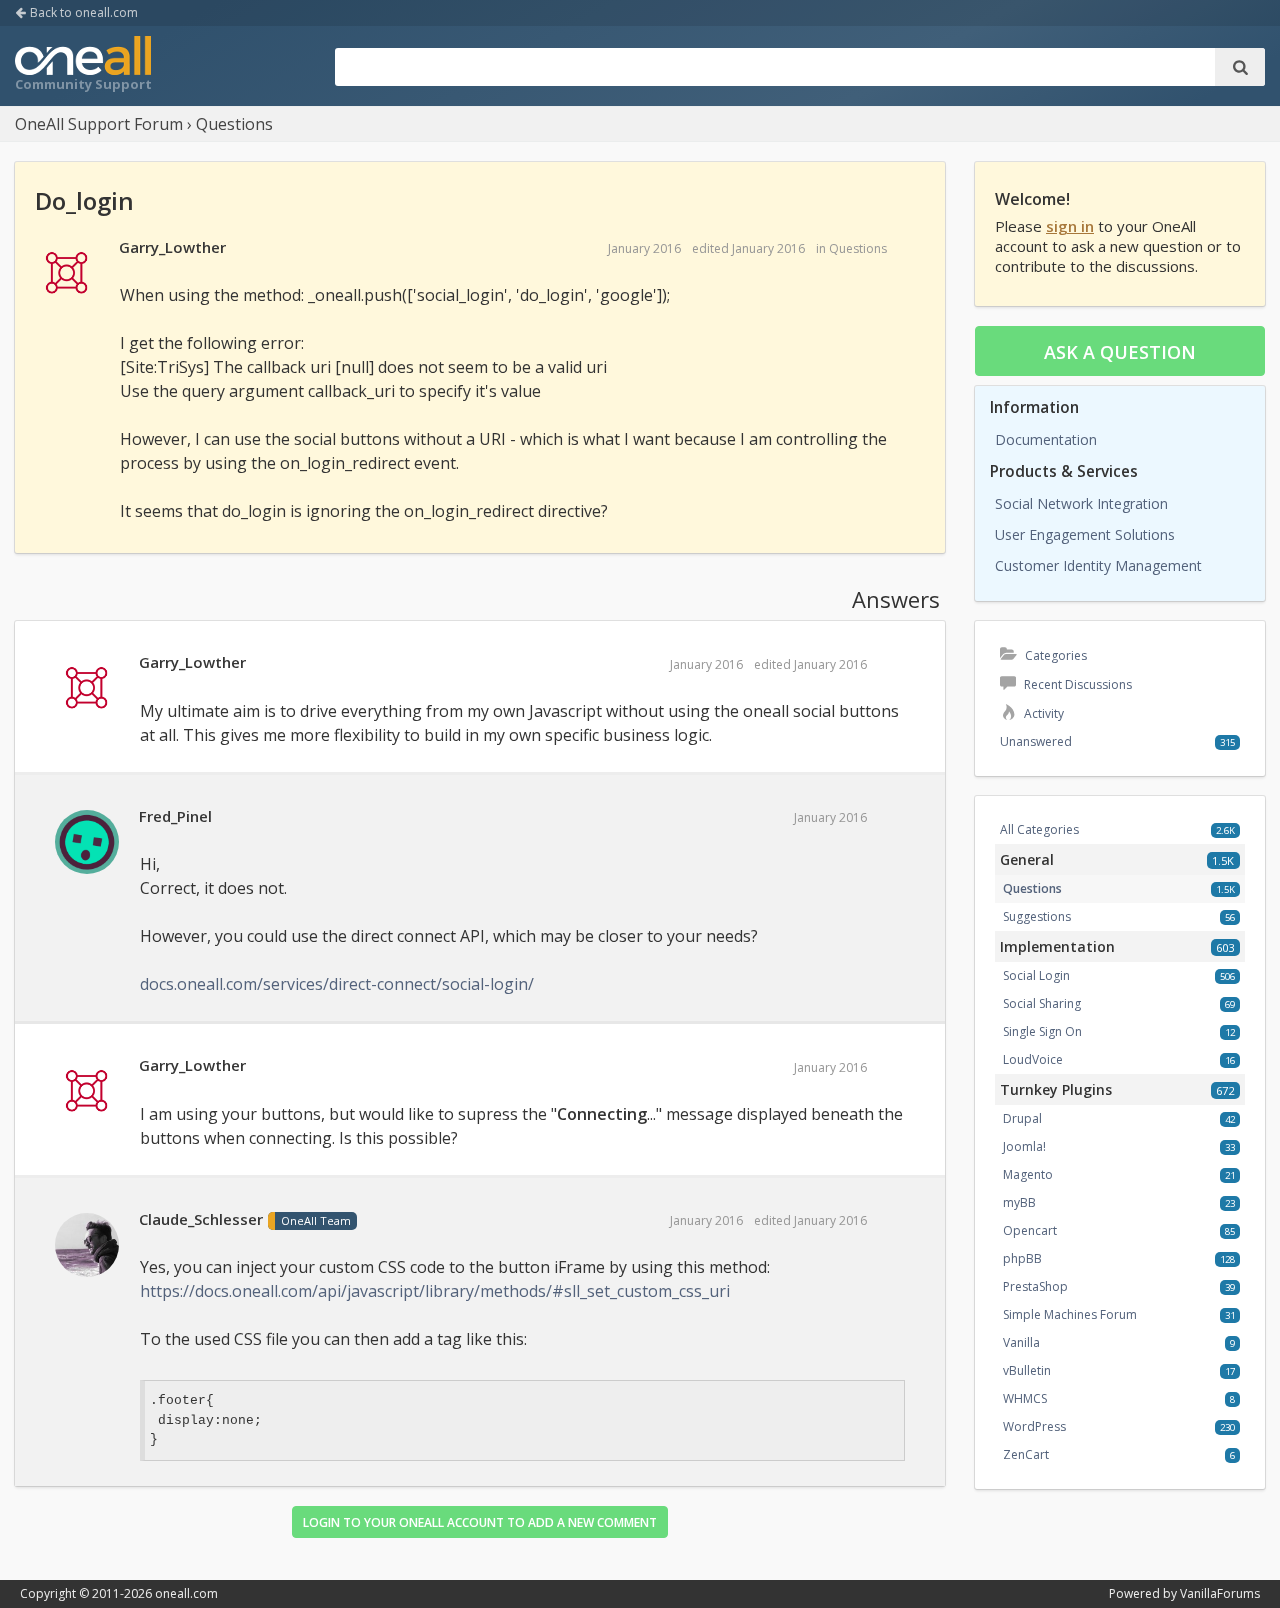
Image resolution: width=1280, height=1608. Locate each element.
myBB (1019, 1202)
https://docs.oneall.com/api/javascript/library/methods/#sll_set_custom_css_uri (435, 1291)
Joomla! (1024, 1146)
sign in (1070, 226)
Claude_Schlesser (201, 1219)
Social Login (1036, 975)
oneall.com (186, 1593)
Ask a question (1120, 352)
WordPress (1034, 1426)
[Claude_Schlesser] (87, 1246)
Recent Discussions (1076, 684)
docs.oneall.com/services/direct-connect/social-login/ (337, 984)
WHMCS (1025, 1398)
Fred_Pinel (175, 816)
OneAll (83, 66)
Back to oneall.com (82, 12)
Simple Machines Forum (1070, 1314)
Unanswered (1036, 741)
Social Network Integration (1081, 503)
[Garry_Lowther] (67, 274)
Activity (1042, 713)
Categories (1054, 655)
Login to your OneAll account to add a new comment (480, 1522)
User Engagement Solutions (1085, 534)
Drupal (1022, 1118)
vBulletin (1027, 1370)
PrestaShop (1035, 1286)
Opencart (1030, 1230)
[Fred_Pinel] (87, 843)
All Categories (1039, 829)
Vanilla (1021, 1342)
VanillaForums (1220, 1593)
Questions (858, 248)
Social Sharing (1042, 1003)
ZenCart (1026, 1454)
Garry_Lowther (172, 247)
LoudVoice (1033, 1059)
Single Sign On (1042, 1031)
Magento (1028, 1174)
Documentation (1046, 439)
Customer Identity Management (1098, 565)
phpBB (1022, 1258)
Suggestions (1037, 916)
